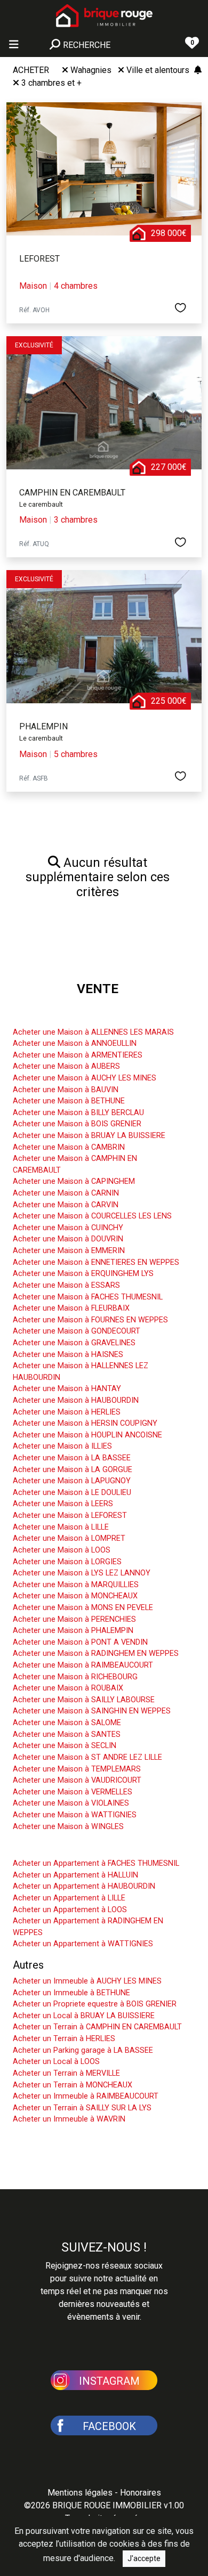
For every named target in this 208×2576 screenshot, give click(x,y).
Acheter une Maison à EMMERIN (69, 1251)
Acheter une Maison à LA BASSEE (72, 1458)
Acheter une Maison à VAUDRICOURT (77, 1780)
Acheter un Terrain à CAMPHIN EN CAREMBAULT (97, 2027)
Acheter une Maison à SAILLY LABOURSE (84, 1700)
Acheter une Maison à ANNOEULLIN (75, 1043)
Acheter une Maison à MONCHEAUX (75, 1596)
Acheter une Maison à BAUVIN (66, 1090)
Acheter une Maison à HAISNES (68, 1355)
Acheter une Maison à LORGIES (67, 1562)
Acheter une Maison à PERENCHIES (74, 1619)
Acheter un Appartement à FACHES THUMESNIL (96, 1863)
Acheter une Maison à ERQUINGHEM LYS (83, 1274)
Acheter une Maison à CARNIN (66, 1193)
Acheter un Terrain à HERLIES (64, 2039)
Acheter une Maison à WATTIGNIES (75, 1815)
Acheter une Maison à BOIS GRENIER (77, 1124)
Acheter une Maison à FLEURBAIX (71, 1308)
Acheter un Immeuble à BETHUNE (71, 1993)
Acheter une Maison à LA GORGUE (73, 1470)
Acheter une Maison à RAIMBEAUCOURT (83, 1665)
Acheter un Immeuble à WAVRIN (69, 2119)
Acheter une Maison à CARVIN (66, 1205)
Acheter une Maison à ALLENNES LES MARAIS (93, 1032)
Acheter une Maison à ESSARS (66, 1285)
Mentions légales (80, 2493)
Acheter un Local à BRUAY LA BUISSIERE (84, 2016)
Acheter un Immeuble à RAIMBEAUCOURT (86, 2096)
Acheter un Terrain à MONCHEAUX (73, 2085)
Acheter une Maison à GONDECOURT (77, 1331)
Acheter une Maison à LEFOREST (70, 1515)
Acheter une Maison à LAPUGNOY (72, 1481)
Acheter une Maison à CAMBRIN (69, 1147)
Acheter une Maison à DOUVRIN (68, 1239)
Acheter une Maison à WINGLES (68, 1827)
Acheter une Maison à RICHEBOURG (75, 1677)
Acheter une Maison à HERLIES (67, 1412)
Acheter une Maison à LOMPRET (69, 1538)
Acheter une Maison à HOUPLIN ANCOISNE (87, 1435)
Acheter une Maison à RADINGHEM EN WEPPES (96, 1653)
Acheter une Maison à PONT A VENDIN (80, 1642)
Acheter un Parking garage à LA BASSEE (83, 2050)
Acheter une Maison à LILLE (61, 1527)
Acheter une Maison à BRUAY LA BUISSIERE (89, 1136)
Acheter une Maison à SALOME (67, 1723)
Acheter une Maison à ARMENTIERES (78, 1055)
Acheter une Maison (60, 1016)
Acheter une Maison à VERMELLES (73, 1792)
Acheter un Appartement (70, 1847)
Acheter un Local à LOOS (56, 2062)
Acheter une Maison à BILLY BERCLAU (78, 1113)
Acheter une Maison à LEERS (63, 1504)
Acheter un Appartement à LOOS (70, 1910)
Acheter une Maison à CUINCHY (68, 1228)
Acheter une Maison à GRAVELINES (74, 1343)
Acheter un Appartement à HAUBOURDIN (84, 1886)
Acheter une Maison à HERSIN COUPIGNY (85, 1423)
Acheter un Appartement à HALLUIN (75, 1875)
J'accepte (144, 2558)
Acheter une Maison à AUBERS (66, 1066)
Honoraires (141, 2493)
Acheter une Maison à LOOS (62, 1550)
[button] (104, 2379)
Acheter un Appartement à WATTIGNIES (83, 1944)
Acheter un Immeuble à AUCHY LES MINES (87, 1981)
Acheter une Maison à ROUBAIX (68, 1688)
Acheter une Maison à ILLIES (62, 1446)
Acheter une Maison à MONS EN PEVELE (83, 1608)
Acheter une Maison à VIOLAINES (71, 1803)
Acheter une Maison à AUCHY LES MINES (85, 1078)
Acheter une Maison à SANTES (67, 1734)
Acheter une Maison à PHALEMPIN (73, 1631)
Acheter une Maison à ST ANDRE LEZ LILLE (87, 1757)
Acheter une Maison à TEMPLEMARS (77, 1769)
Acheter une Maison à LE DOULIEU (72, 1493)
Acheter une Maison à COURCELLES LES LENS (92, 1216)
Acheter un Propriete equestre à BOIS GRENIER (95, 2004)
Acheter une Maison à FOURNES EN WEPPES (90, 1320)
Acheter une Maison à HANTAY (67, 1389)
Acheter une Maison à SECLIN (65, 1746)
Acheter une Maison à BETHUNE (69, 1101)
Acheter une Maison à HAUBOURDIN (76, 1400)
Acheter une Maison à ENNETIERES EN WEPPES (96, 1262)
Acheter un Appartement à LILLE (69, 1898)
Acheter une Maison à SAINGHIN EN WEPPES (92, 1711)
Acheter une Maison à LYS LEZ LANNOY (82, 1573)
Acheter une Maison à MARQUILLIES (76, 1585)
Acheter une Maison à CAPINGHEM (74, 1181)
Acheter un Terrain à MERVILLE (66, 2073)
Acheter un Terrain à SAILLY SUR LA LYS (82, 2108)
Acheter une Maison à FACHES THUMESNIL (88, 1297)
